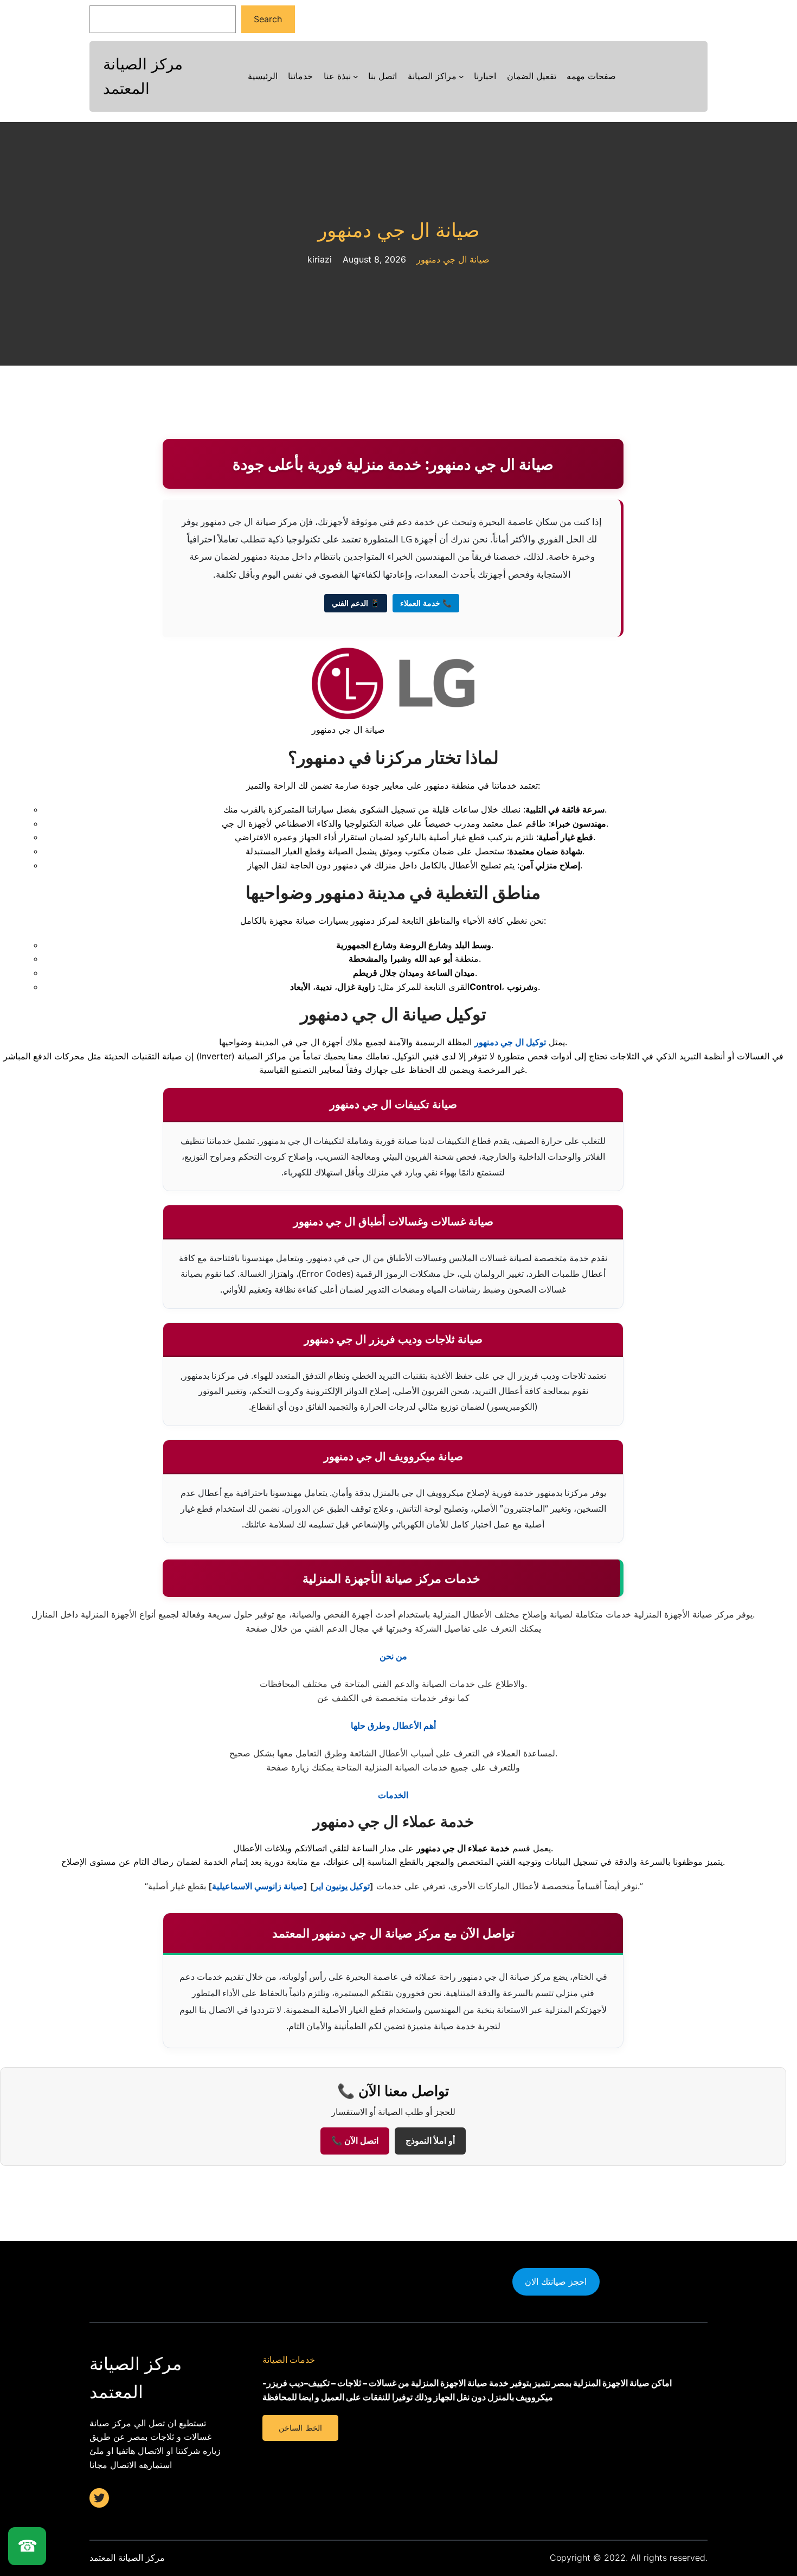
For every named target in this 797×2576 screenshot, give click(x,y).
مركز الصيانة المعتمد (127, 2558)
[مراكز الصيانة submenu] (461, 76)
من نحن (393, 1656)
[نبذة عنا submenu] (356, 76)
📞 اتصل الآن (355, 2141)
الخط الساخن (300, 2428)
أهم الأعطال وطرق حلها (393, 1725)
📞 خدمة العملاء (426, 603)
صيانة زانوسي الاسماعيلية (258, 1886)
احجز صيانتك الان (556, 2281)
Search (268, 19)
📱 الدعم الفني (356, 603)
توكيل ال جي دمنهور (510, 1042)
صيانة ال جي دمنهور (399, 230)
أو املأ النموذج (430, 2141)
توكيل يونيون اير (342, 1886)
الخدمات (393, 1795)
